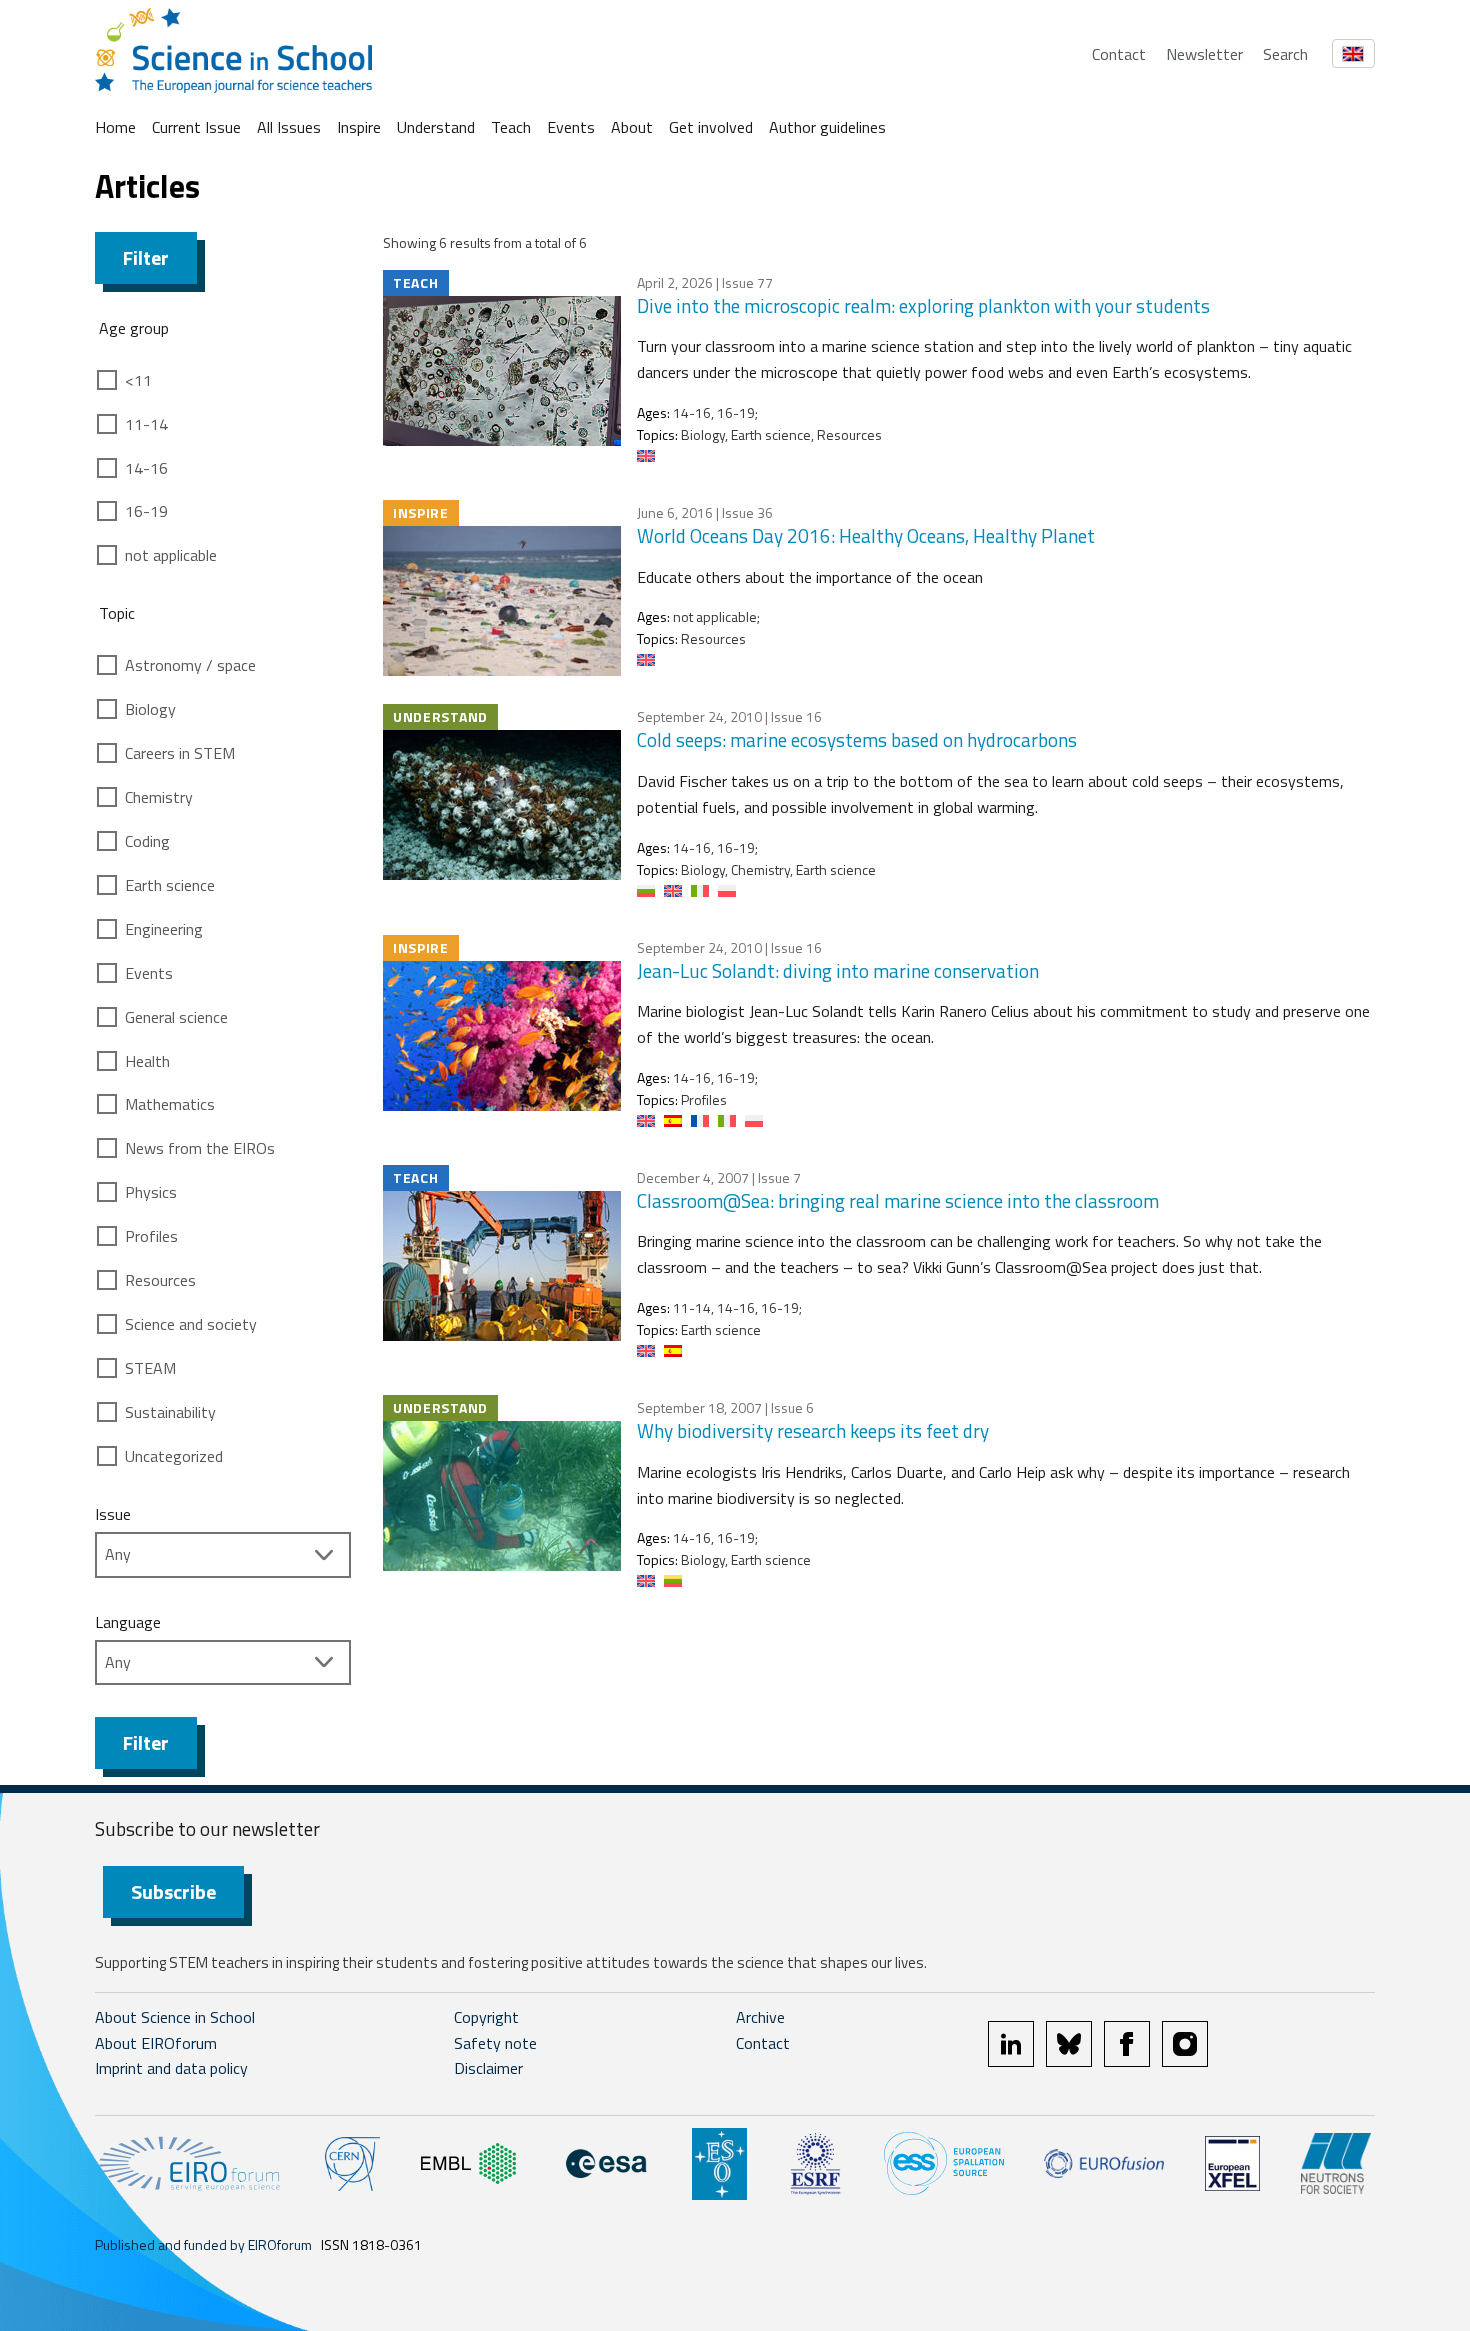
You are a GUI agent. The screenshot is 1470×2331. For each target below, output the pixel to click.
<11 (138, 380)
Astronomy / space (190, 665)
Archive (760, 2017)
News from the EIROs (200, 1148)
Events (571, 127)
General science (176, 1017)
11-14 (146, 424)
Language (128, 1622)
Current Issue (196, 127)
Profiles (151, 1236)
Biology (150, 709)
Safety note (495, 2043)
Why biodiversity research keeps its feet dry (813, 1430)
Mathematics (170, 1104)
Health (147, 1061)
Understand (436, 127)
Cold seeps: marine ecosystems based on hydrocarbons (857, 739)
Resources (160, 1280)
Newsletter (1204, 54)
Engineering (164, 929)
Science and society (191, 1324)
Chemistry (159, 797)
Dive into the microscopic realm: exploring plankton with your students (923, 305)
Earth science (170, 885)
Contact (1119, 54)
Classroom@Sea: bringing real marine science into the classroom (898, 1200)
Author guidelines (827, 127)
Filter (146, 257)
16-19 (146, 511)
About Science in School (175, 2017)
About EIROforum (156, 2043)
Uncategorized (174, 1456)
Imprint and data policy (171, 2068)
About (632, 127)
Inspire (359, 127)
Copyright (486, 2017)
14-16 (146, 468)
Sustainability (170, 1412)
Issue (113, 1514)
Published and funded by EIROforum (203, 2244)
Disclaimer (488, 2068)
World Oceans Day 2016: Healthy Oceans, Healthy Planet (866, 535)
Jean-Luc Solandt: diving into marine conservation (838, 970)
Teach (511, 127)
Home (115, 127)
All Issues (289, 127)
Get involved (711, 127)
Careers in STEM (180, 753)
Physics (151, 1192)
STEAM (150, 1368)
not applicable (171, 555)
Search (1285, 54)
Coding (147, 841)
